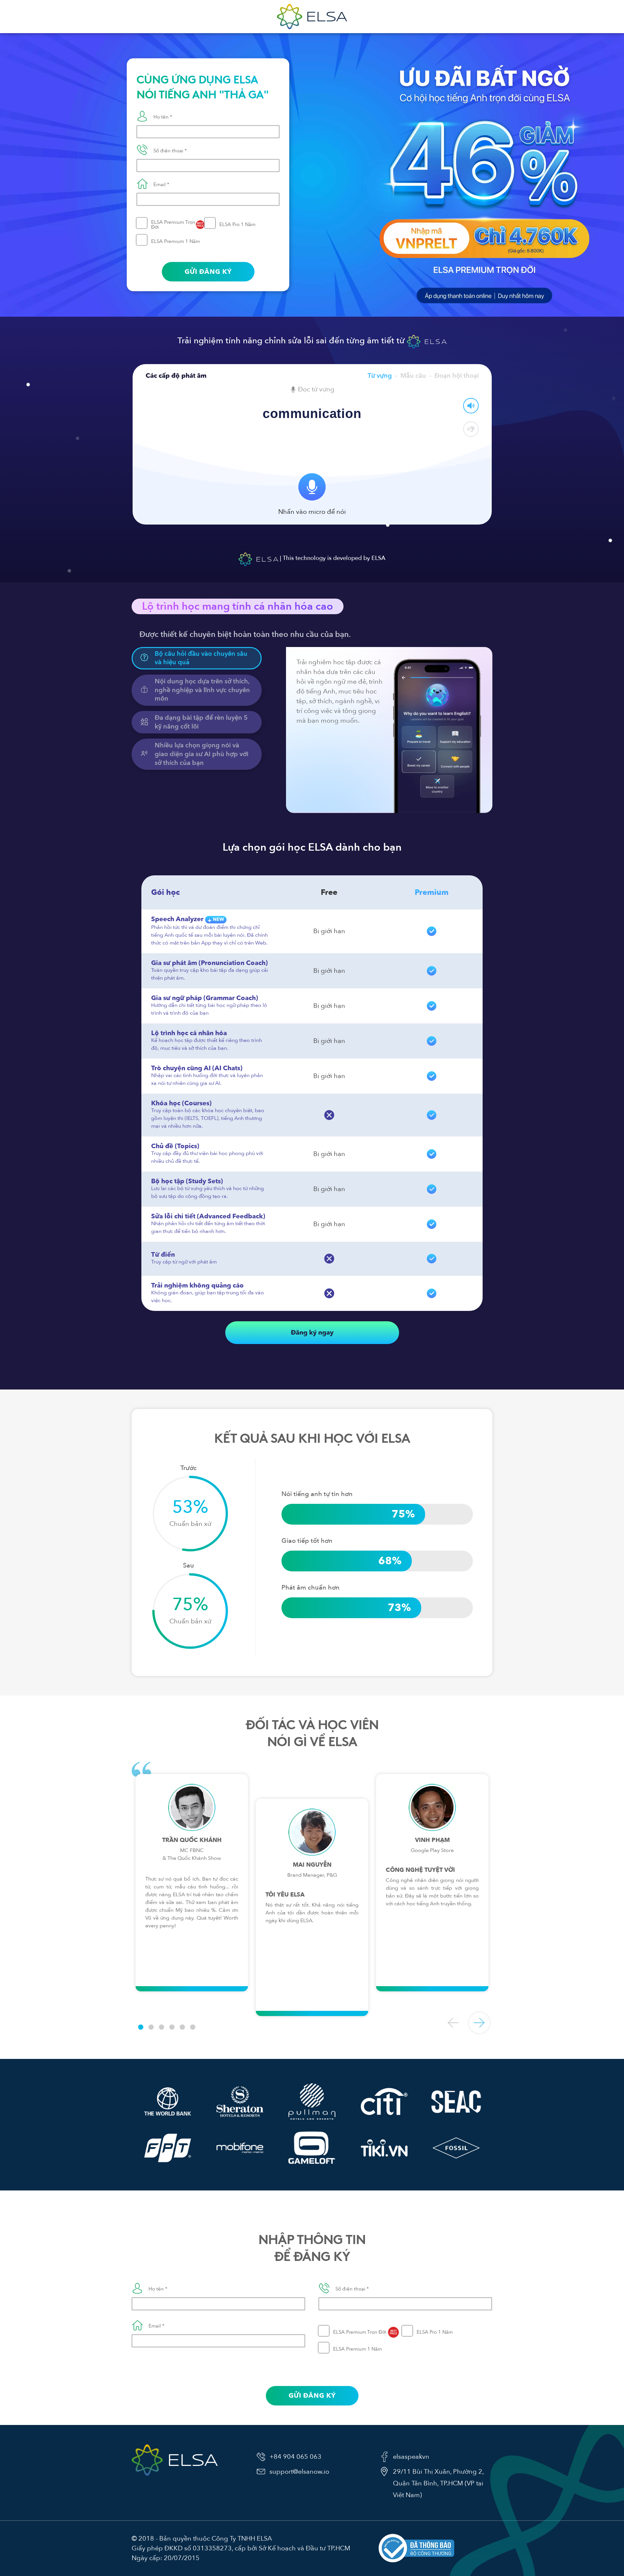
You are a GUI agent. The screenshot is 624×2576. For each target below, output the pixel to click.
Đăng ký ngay (312, 1332)
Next (479, 2023)
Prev (453, 2023)
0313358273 (212, 2548)
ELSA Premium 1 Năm (175, 241)
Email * (161, 184)
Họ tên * (163, 117)
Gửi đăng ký (208, 272)
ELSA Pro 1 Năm (237, 224)
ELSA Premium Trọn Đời (177, 224)
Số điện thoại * (170, 151)
